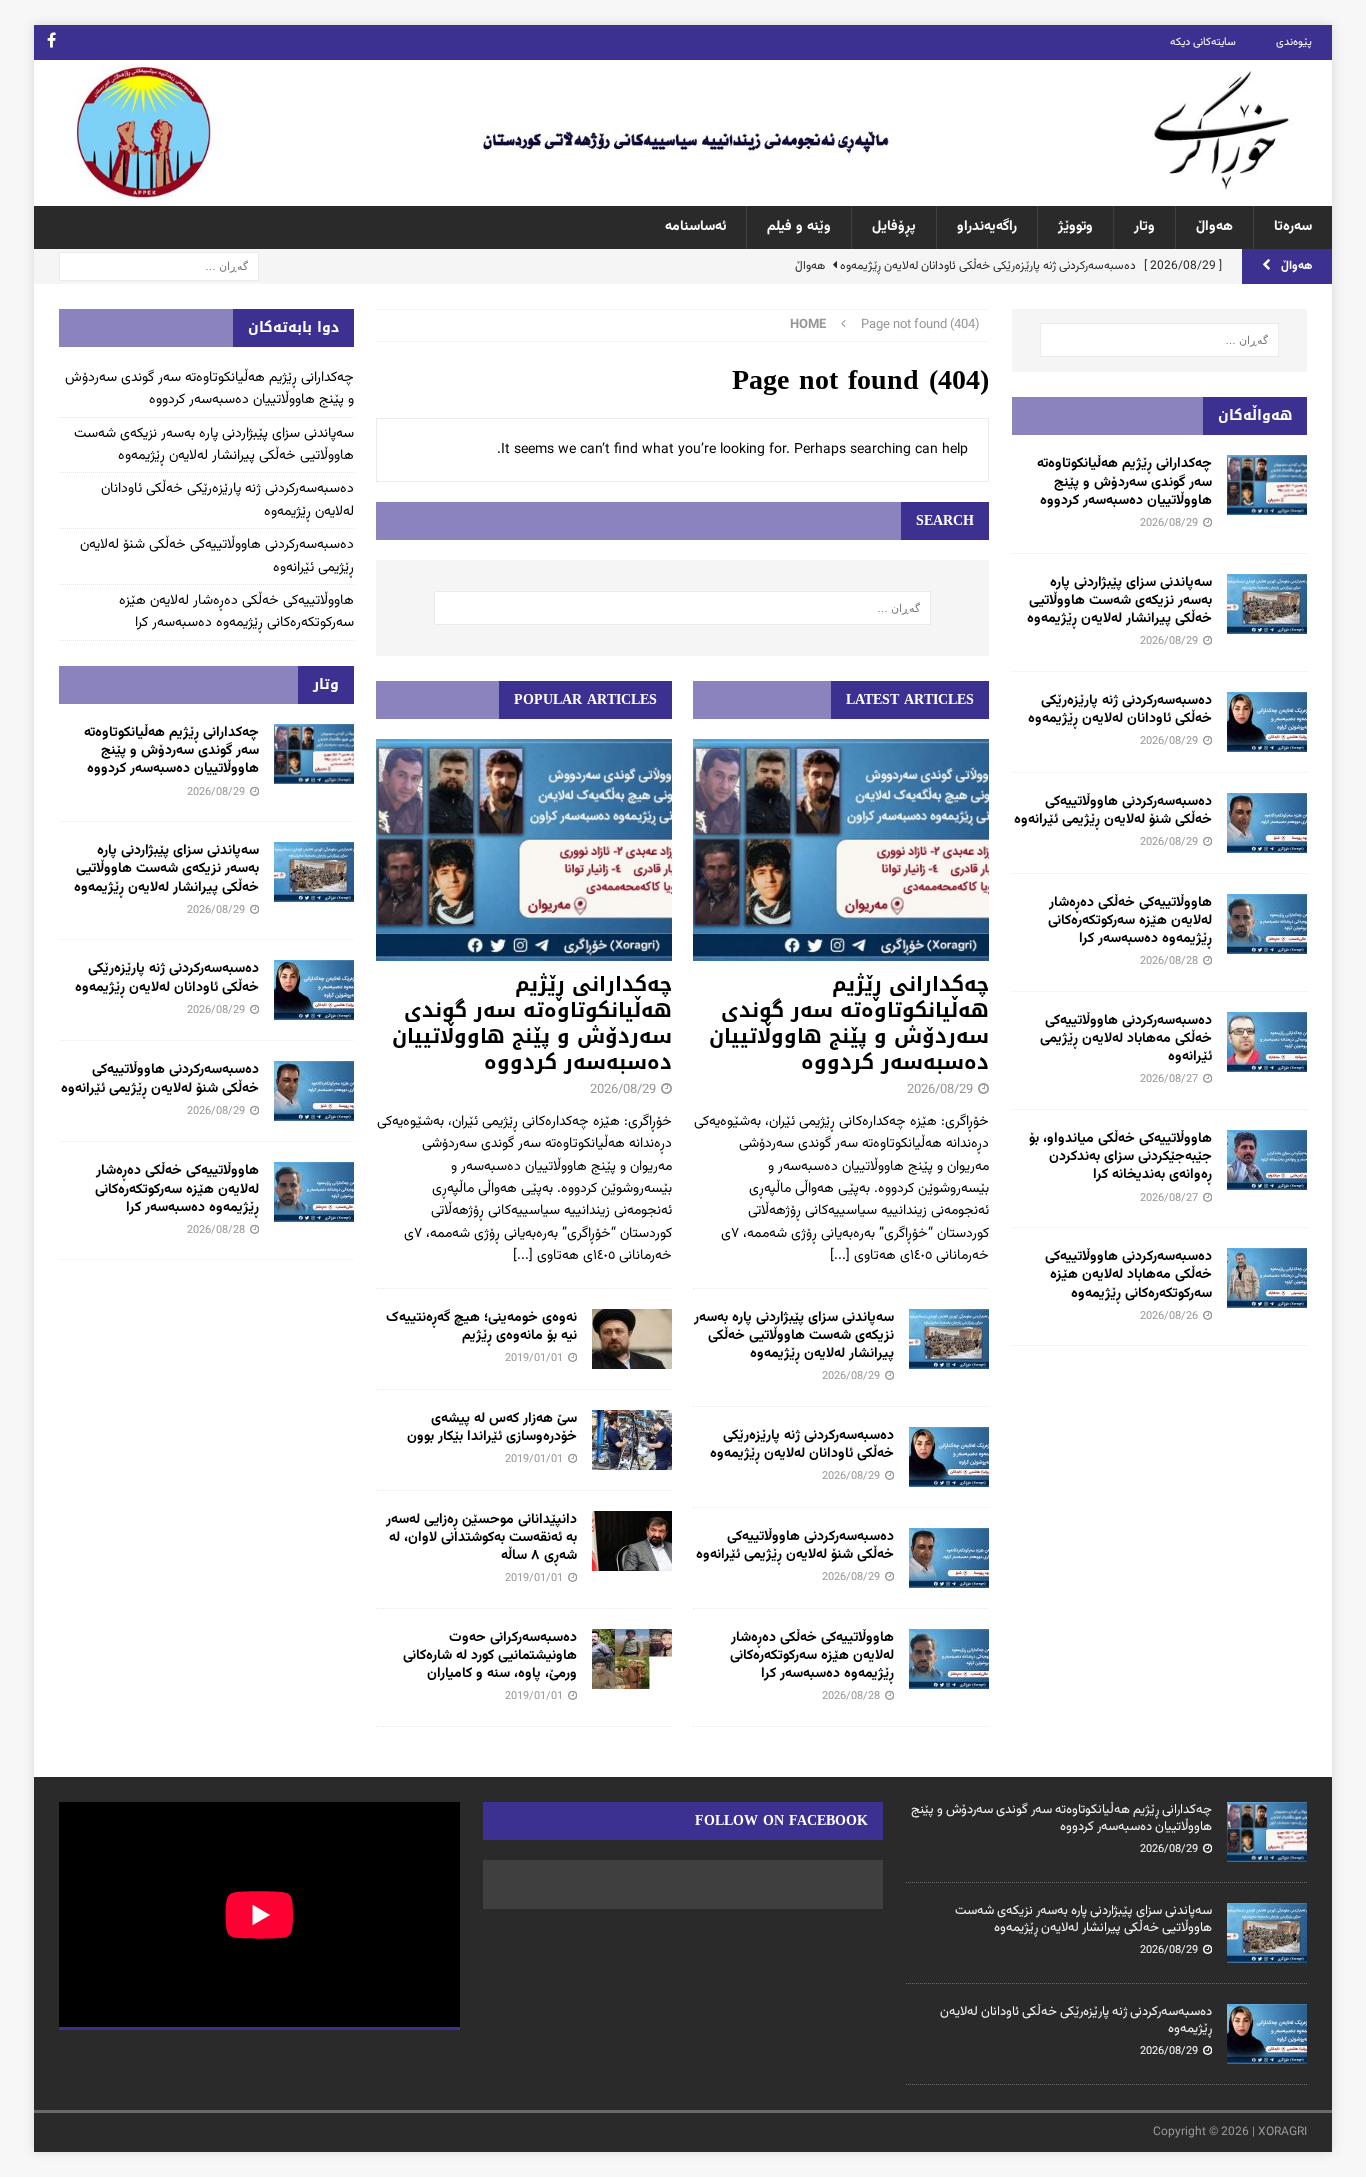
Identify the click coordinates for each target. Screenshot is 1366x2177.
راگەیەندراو (987, 227)
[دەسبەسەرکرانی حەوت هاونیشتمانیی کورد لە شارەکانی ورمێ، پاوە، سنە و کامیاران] (632, 1659)
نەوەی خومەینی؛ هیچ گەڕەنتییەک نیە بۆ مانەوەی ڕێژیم (481, 1327)
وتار (1144, 227)
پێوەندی (1294, 42)
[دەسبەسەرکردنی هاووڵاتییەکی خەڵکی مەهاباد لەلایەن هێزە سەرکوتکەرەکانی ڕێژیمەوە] (1267, 1278)
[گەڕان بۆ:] (159, 267)
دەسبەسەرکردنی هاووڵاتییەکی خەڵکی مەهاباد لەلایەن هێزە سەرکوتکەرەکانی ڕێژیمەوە (1128, 1275)
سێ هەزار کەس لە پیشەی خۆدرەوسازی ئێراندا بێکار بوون (492, 1428)
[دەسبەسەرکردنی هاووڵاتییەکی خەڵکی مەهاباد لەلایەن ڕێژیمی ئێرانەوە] (1267, 1042)
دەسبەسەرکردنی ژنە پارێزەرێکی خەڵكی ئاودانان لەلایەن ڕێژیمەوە (802, 1445)
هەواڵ (1214, 227)
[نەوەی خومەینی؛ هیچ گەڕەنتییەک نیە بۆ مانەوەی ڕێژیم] (632, 1339)
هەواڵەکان (1255, 415)
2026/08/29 (940, 1090)
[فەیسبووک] (51, 42)
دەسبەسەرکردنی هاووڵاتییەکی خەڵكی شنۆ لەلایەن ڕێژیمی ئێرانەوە (795, 1546)
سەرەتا (1293, 227)
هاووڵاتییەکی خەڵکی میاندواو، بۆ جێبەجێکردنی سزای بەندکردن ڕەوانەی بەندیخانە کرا (1120, 1157)
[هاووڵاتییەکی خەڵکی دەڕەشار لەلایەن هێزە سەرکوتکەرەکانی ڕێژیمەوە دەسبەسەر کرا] (949, 1659)
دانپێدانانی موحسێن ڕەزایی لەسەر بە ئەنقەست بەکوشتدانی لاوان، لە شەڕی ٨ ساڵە (481, 1538)
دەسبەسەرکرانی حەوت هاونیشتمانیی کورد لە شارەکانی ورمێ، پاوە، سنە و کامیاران (490, 1656)
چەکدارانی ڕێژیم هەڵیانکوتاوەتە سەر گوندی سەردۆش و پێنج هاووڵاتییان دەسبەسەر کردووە (849, 1023)
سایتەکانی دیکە (1203, 42)
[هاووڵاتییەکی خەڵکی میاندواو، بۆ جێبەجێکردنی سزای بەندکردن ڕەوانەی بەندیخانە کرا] (1267, 1160)
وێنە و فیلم (799, 227)
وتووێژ (1075, 227)
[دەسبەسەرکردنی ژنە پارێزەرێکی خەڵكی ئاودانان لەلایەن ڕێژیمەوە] (949, 1457)
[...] (840, 1256)
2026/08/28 (851, 1696)
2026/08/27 (1169, 1079)
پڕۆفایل (894, 227)
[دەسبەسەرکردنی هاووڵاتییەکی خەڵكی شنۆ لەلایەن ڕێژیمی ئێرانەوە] (949, 1558)
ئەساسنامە (695, 227)
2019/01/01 (534, 1358)
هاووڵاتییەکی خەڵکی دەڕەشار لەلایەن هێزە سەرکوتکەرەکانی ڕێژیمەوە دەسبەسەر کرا (812, 1656)
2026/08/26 (1169, 1316)
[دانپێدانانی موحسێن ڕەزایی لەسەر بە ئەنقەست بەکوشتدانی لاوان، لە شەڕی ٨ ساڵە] (632, 1541)
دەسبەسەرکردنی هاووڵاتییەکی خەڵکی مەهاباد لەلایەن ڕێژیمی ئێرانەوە (1126, 1039)
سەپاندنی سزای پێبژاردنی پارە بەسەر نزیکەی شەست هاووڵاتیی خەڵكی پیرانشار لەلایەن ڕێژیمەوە (794, 1336)
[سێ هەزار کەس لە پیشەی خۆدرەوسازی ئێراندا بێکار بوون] (632, 1440)
